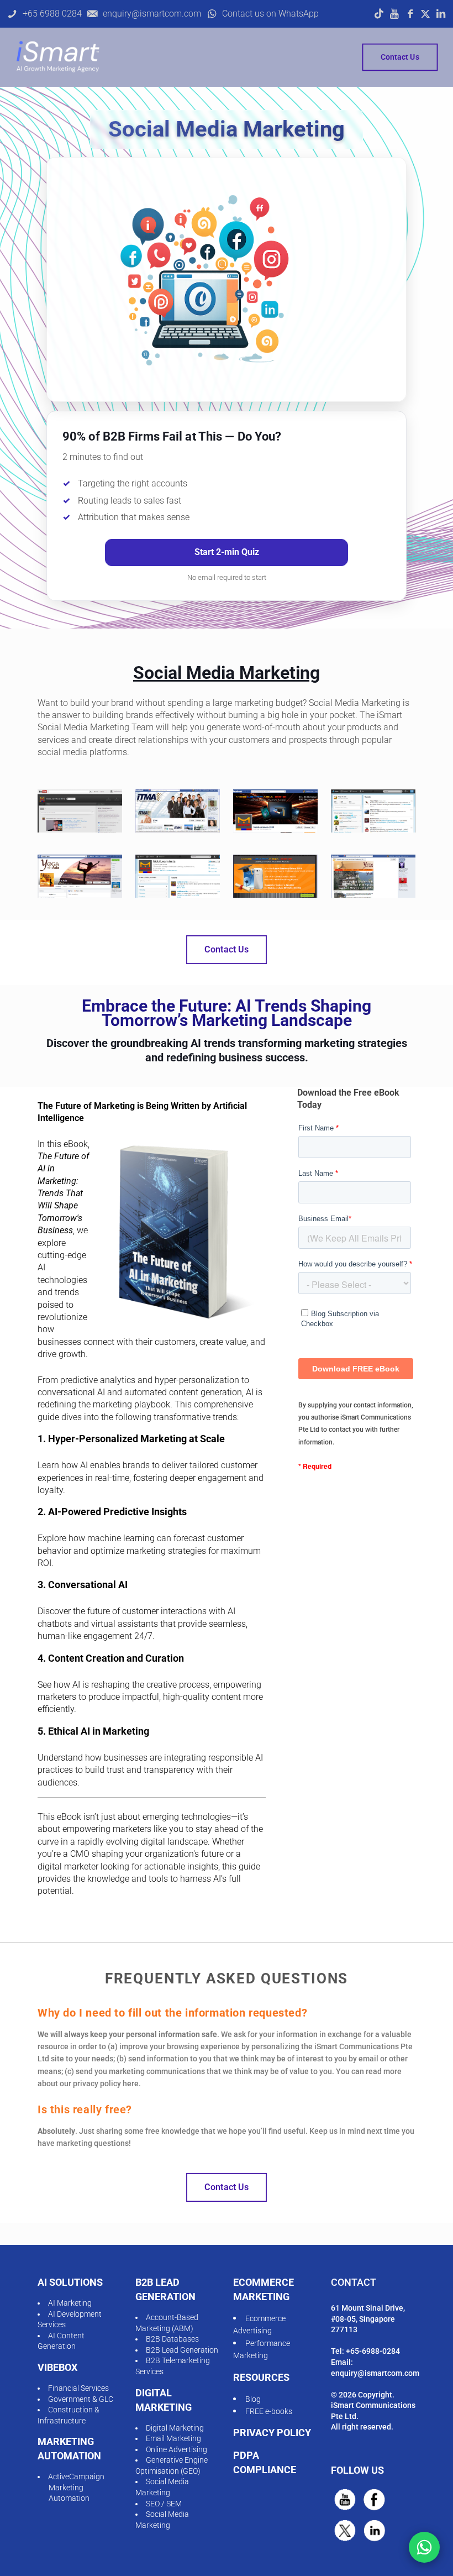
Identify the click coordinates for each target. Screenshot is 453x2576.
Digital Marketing (175, 2428)
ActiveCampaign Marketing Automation (76, 2487)
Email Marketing (173, 2438)
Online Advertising (177, 2449)
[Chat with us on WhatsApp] (424, 2547)
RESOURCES (261, 2377)
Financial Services (78, 2388)
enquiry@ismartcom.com (375, 2373)
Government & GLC (81, 2399)
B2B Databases (172, 2339)
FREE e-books (269, 2411)
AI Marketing (70, 2303)
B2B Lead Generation (182, 2350)
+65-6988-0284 (373, 2351)
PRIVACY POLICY (272, 2433)
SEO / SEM (164, 2504)
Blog (253, 2399)
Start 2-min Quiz (227, 552)
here (131, 2083)
